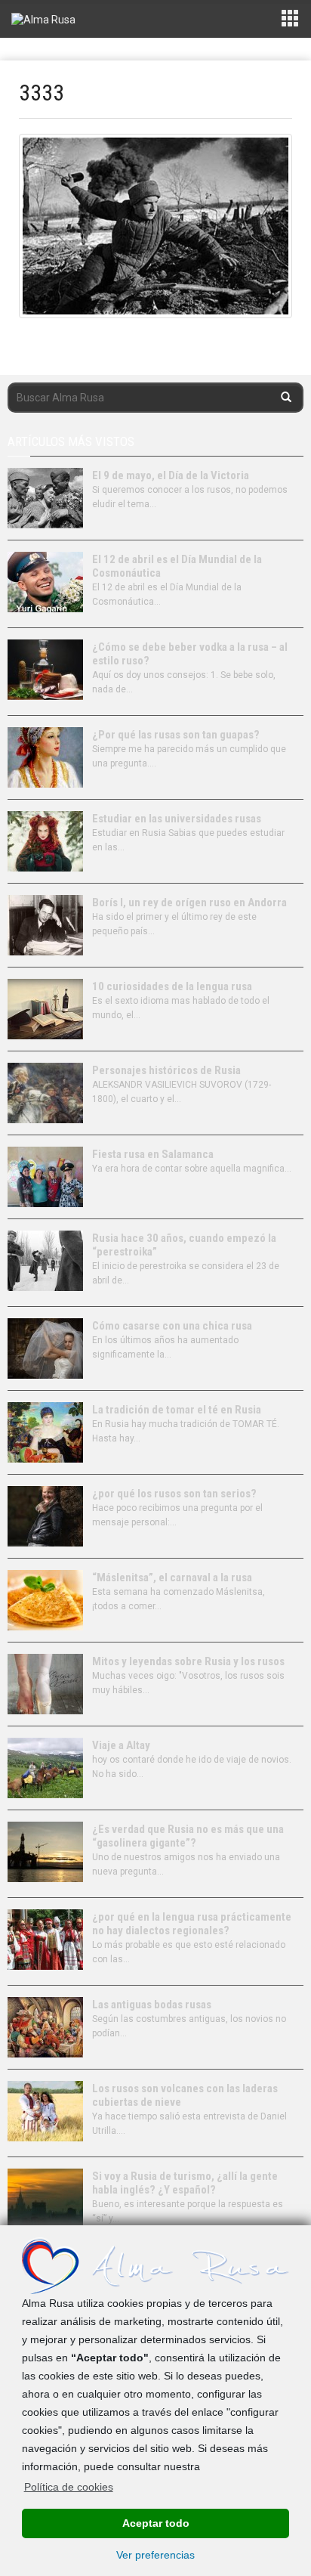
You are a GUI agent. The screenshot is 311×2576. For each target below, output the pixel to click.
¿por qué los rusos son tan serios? (174, 1494)
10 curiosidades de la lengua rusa (172, 986)
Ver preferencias (155, 2555)
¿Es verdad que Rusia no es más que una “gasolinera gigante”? (188, 1836)
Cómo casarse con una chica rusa (172, 1326)
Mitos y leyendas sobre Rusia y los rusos (188, 1661)
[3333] (155, 226)
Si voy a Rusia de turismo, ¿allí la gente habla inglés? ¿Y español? (185, 2183)
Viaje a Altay (121, 1745)
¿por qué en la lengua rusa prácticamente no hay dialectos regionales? (192, 1924)
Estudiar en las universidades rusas (177, 819)
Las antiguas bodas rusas (152, 2005)
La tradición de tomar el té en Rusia (177, 1410)
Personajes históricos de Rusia (166, 1070)
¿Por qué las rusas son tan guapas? (176, 735)
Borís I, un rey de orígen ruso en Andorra (189, 903)
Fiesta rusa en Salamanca (153, 1154)
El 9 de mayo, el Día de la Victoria (171, 475)
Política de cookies (69, 2487)
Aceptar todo (156, 2523)
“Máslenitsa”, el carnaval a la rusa (172, 1577)
